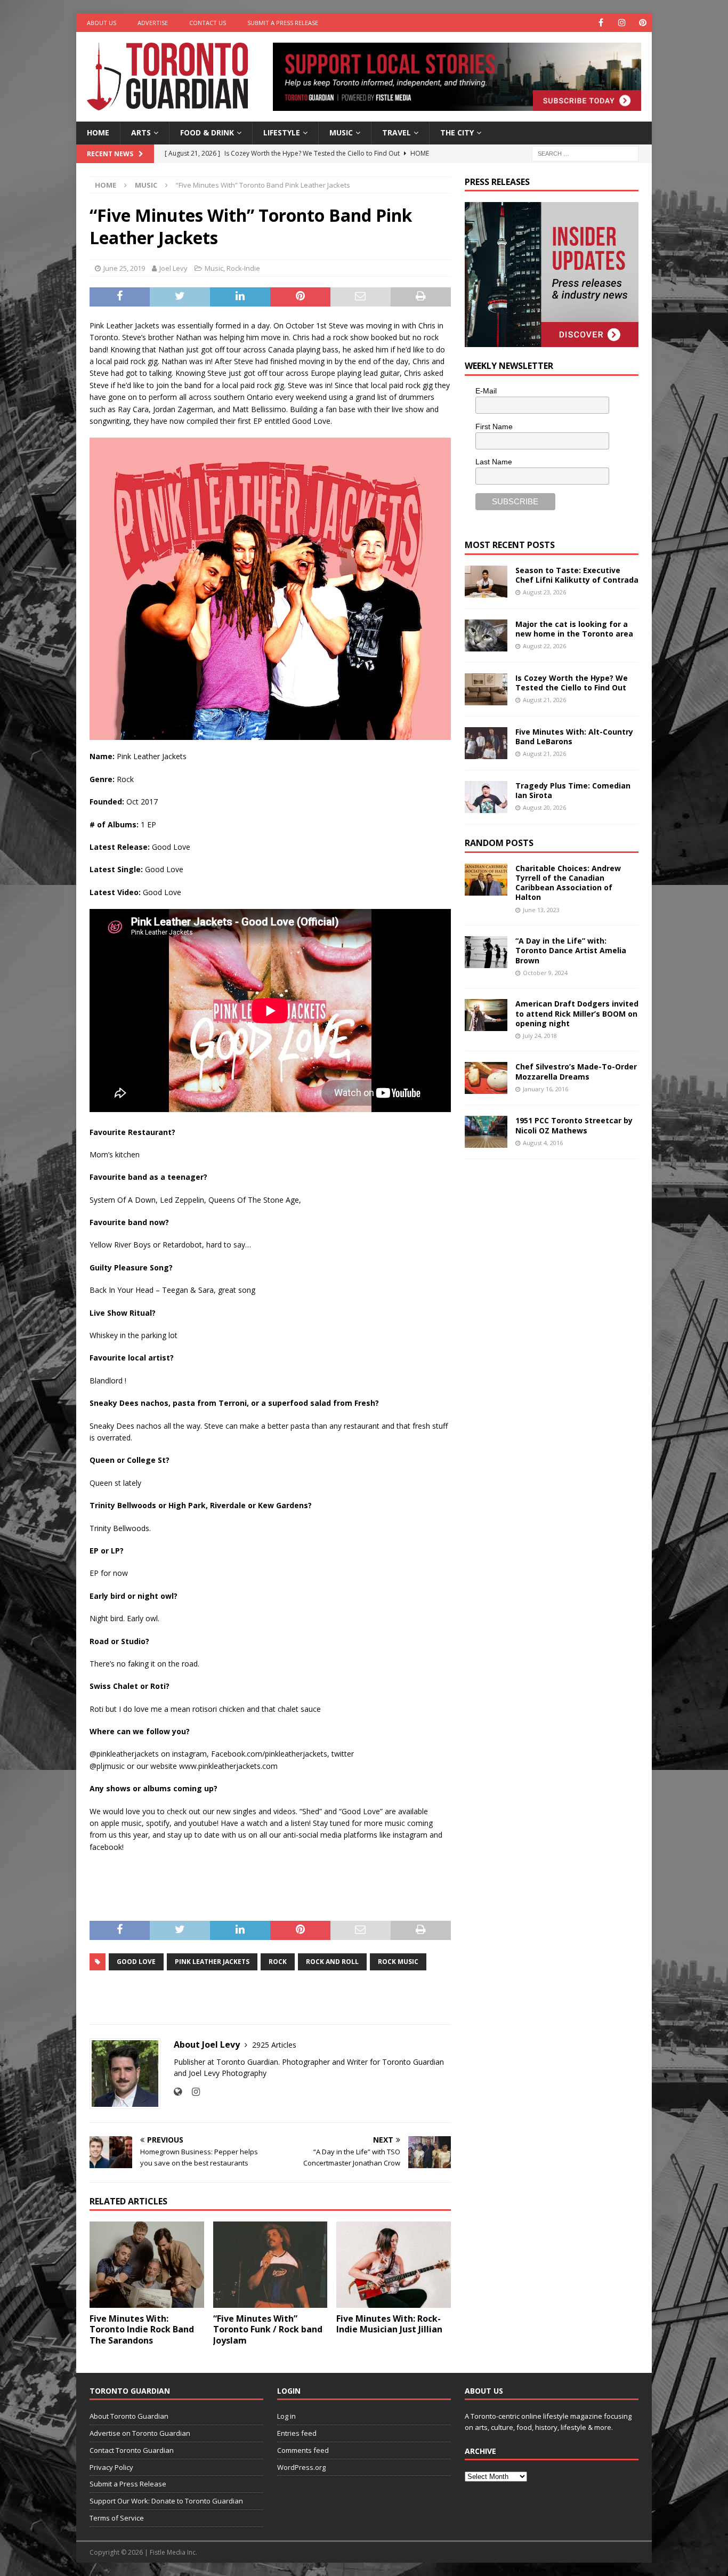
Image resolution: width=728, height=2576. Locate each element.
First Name (494, 426)
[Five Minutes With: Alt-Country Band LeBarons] (486, 743)
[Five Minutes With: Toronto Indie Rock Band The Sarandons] (147, 2264)
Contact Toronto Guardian (132, 2450)
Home (98, 132)
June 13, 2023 (541, 910)
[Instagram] (622, 23)
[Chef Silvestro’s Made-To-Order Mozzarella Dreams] (486, 1078)
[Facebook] (601, 23)
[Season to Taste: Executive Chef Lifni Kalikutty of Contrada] (486, 582)
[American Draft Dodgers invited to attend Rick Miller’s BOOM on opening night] (486, 1015)
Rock (278, 1962)
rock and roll (332, 1962)
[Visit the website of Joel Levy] (178, 2092)
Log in (286, 2416)
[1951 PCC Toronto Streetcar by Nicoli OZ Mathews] (486, 1132)
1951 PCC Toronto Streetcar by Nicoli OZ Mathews (574, 1125)
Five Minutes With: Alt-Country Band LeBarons (574, 736)
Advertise (153, 23)
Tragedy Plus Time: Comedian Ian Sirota (573, 790)
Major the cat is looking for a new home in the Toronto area (574, 629)
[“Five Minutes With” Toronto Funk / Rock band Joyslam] (270, 2264)
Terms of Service (117, 2518)
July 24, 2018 (540, 1036)
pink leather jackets (212, 1962)
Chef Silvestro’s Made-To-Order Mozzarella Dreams (576, 1071)
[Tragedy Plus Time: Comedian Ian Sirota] (486, 797)
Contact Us (208, 23)
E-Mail (486, 391)
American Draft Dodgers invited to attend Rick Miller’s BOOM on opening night (577, 1013)
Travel (397, 132)
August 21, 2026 (544, 700)
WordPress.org (301, 2467)
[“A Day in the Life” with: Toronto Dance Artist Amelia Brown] (486, 952)
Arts (141, 132)
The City (457, 132)
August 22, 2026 (544, 646)
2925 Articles (274, 2045)
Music (341, 132)
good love (136, 1962)
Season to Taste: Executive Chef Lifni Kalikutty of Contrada (577, 575)
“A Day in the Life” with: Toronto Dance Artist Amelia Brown (571, 950)
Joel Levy (173, 268)
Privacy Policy (111, 2467)
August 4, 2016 (543, 1143)
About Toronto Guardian (129, 2416)
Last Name (494, 462)
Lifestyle (282, 132)
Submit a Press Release (283, 23)
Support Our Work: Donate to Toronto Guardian (166, 2501)
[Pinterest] (642, 23)
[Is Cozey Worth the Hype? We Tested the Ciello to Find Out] (486, 689)
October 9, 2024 (545, 973)
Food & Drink (207, 132)
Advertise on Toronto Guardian (140, 2433)
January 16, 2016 (545, 1089)
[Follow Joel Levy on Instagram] (192, 2092)
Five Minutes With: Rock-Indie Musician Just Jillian (389, 2324)
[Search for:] (585, 153)
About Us (102, 23)
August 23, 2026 (544, 592)
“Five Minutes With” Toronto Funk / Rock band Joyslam (268, 2330)
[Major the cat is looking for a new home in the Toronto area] (486, 635)
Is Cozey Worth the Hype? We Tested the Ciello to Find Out (572, 683)
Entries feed (297, 2433)
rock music (398, 1962)
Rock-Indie (243, 268)
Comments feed (303, 2450)
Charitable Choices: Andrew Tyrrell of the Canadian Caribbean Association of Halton (568, 883)
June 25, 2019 (124, 268)
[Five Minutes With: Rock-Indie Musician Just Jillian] (394, 2264)
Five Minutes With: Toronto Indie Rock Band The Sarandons (142, 2330)
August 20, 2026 (544, 807)
